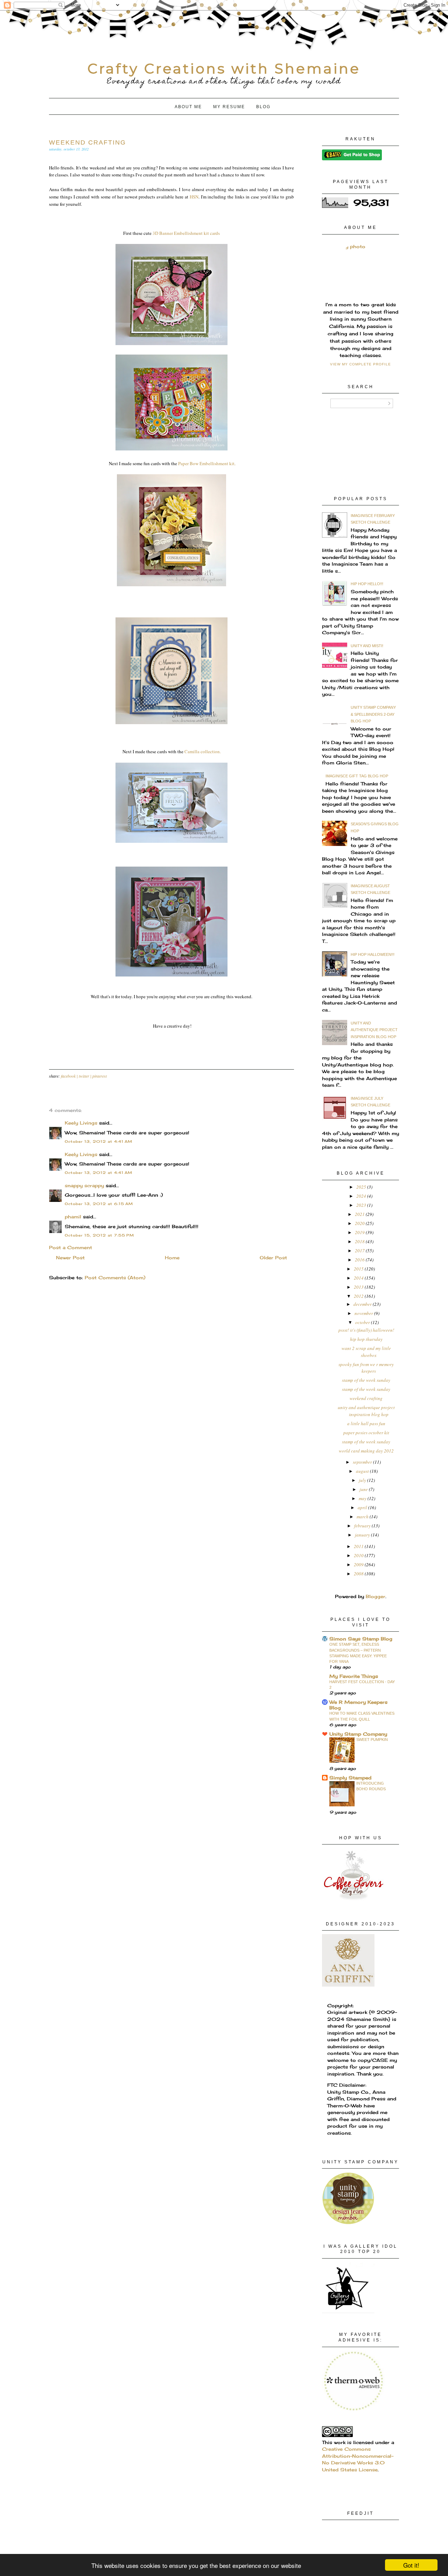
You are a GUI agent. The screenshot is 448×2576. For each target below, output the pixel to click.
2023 (362, 1205)
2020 (360, 1223)
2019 (360, 1232)
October (363, 1322)
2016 (360, 1260)
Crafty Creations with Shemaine (224, 68)
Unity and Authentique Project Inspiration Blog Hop (374, 1030)
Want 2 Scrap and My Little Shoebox (366, 1352)
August (363, 1471)
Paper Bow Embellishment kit (206, 463)
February (363, 1526)
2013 (359, 1287)
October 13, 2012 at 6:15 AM (99, 1204)
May (363, 1498)
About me (188, 107)
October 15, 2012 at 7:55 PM (99, 1235)
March (363, 1517)
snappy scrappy (84, 1185)
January (363, 1535)
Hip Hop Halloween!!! (373, 954)
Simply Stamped (350, 1778)
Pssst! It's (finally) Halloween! (366, 1330)
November (364, 1313)
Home (172, 1258)
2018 (360, 1241)
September (363, 1462)
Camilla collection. (203, 751)
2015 (359, 1269)
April (363, 1507)
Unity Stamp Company (358, 1734)
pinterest (100, 1076)
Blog (263, 107)
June (364, 1489)
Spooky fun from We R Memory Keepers (366, 1368)
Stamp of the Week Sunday (366, 1380)
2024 (362, 1196)
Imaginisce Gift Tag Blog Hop (357, 776)
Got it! (411, 2565)
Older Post (273, 1258)
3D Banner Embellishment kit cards (186, 233)
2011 (359, 1546)
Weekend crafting (366, 1398)
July (363, 1480)
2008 (359, 1574)
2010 (359, 1555)
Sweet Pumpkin (372, 1739)
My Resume (229, 107)
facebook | (70, 1076)
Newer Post (70, 1258)
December (363, 1304)
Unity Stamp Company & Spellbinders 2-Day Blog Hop (373, 714)
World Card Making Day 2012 (366, 1451)
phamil (73, 1217)
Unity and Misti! (367, 646)
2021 (360, 1214)
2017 (360, 1251)
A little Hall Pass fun (366, 1423)
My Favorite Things (354, 1676)
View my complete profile (360, 364)
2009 (359, 1564)
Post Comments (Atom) (115, 1277)
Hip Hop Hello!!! (367, 584)
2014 (359, 1278)
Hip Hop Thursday (366, 1339)
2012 (359, 1296)
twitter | (86, 1076)
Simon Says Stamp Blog (361, 1639)
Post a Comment (71, 1247)
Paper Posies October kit (366, 1433)
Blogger (376, 1596)
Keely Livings (81, 1123)
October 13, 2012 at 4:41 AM (99, 1141)
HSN (194, 197)
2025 (362, 1187)
